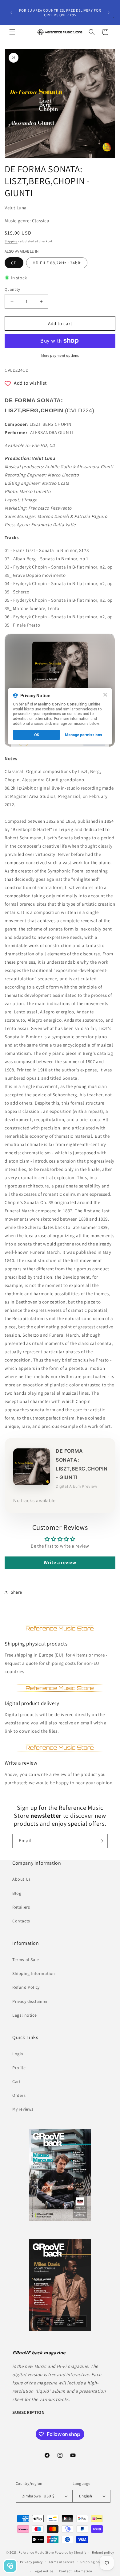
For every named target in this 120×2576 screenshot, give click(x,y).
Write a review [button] (60, 1562)
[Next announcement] (109, 13)
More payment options (60, 355)
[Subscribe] (101, 1841)
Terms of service (62, 2562)
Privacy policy (31, 2562)
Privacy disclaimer (30, 2001)
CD (14, 263)
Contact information (76, 2571)
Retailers (21, 1907)
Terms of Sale (26, 1960)
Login (18, 2054)
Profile (19, 2068)
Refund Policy (26, 1987)
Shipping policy (93, 2562)
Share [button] (16, 1592)
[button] (12, 32)
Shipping (11, 241)
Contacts (21, 1921)
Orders (19, 2095)
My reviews (23, 2109)
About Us (22, 1879)
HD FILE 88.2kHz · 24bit (57, 263)
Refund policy (103, 2552)
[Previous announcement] (11, 13)
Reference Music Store (36, 2552)
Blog (17, 1893)
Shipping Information (34, 1973)
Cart (16, 2081)
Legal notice (24, 2015)
